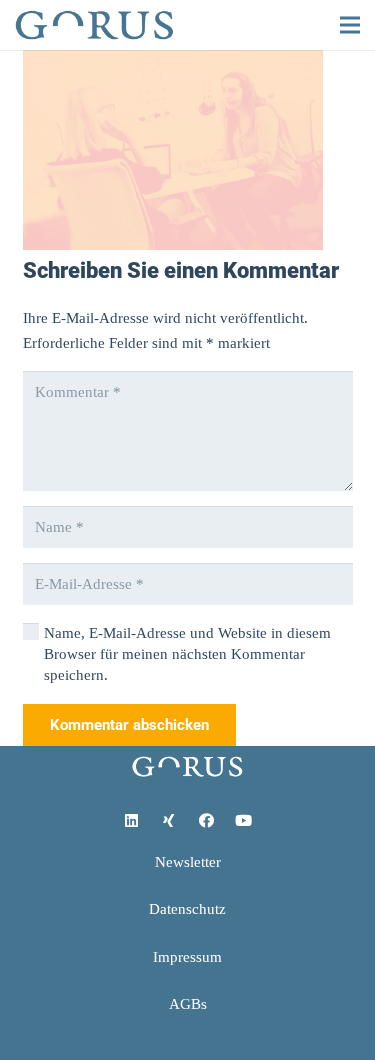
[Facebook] (207, 821)
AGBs (188, 1004)
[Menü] (350, 25)
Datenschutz (187, 909)
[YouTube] (244, 821)
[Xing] (169, 821)
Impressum (187, 957)
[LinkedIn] (132, 821)
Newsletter (188, 862)
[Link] (94, 25)
